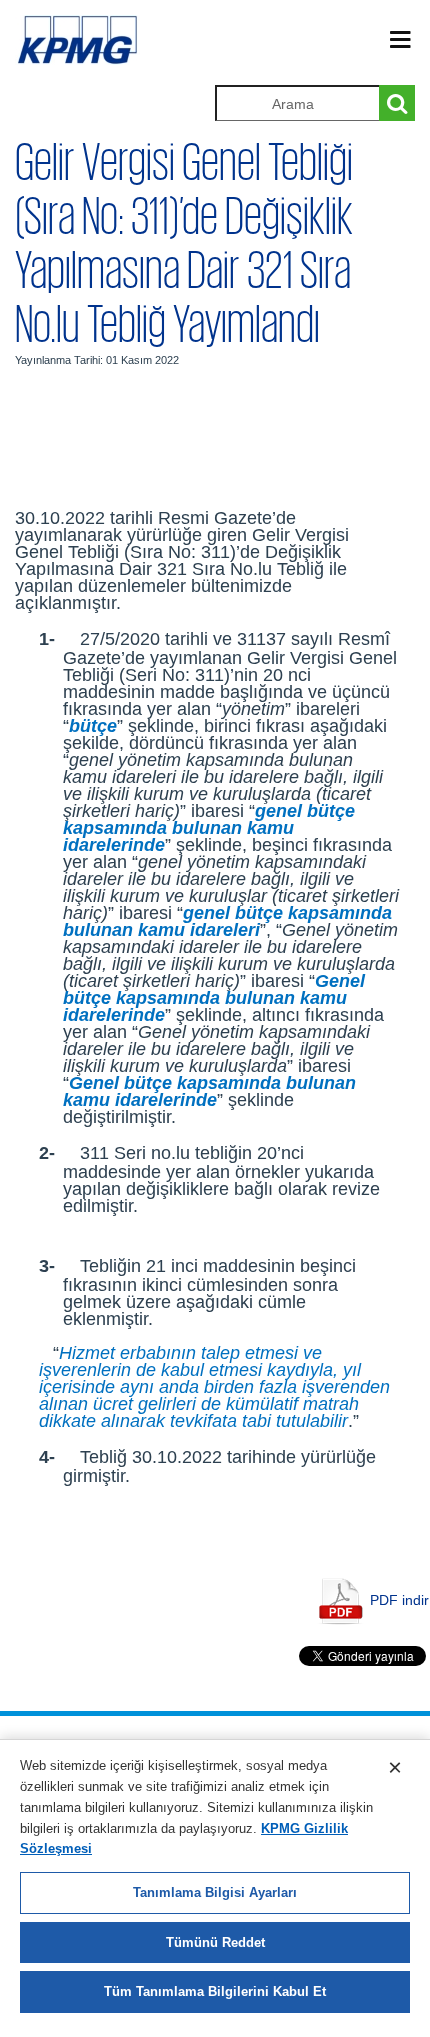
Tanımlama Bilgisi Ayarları (215, 1892)
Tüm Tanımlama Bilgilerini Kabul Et (215, 1991)
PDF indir (399, 1600)
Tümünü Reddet (215, 1942)
